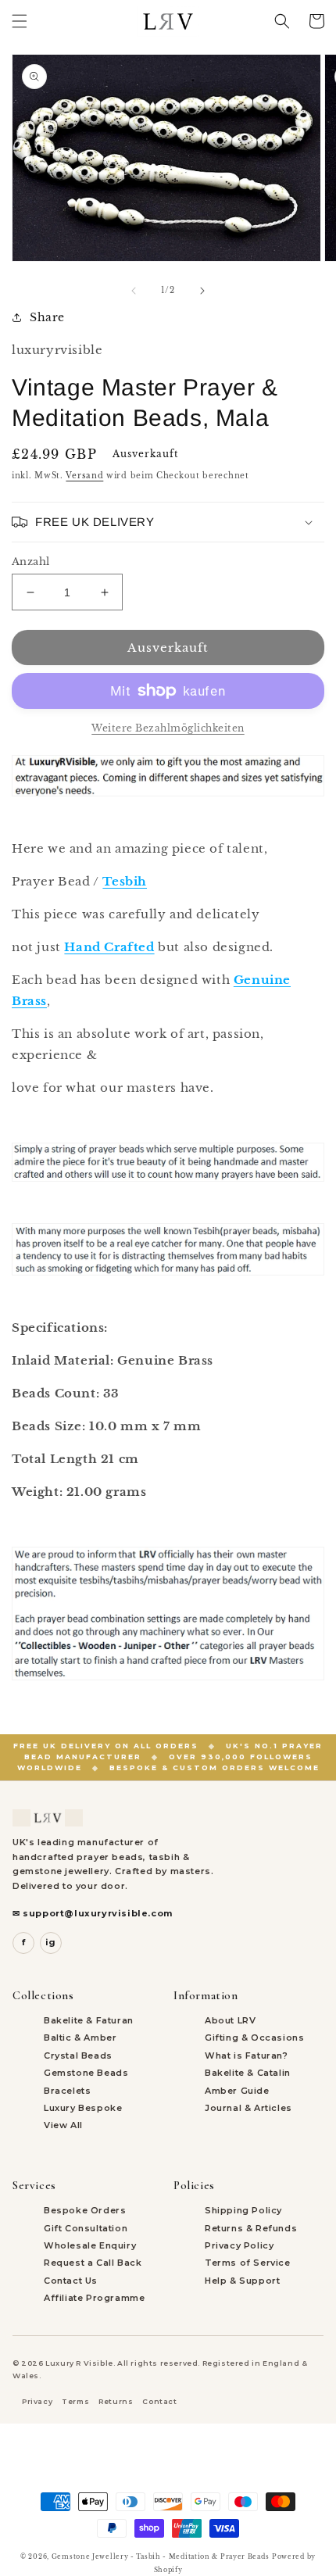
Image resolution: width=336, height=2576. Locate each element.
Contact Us (71, 2281)
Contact (159, 2401)
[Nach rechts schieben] (202, 291)
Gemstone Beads (86, 2073)
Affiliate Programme (94, 2298)
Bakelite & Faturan (89, 2020)
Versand (84, 476)
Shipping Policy (243, 2210)
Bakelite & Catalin (248, 2073)
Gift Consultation (86, 2228)
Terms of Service (248, 2263)
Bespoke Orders (85, 2210)
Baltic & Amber (80, 2038)
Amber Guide (237, 2091)
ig (51, 1942)
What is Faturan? (247, 2055)
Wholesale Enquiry (90, 2245)
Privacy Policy (239, 2245)
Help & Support (242, 2281)
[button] (20, 21)
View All (63, 2125)
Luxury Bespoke (83, 2108)
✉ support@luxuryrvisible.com (93, 1913)
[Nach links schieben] (134, 291)
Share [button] (47, 317)
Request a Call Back (93, 2263)
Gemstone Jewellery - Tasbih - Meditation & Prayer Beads (161, 2556)
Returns (116, 2401)
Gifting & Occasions (254, 2038)
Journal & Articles (248, 2108)
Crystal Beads (78, 2055)
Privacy (37, 2401)
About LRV (230, 2020)
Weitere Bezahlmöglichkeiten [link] (168, 728)
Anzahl (30, 562)
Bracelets (67, 2091)
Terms (75, 2401)
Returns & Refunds (251, 2228)
